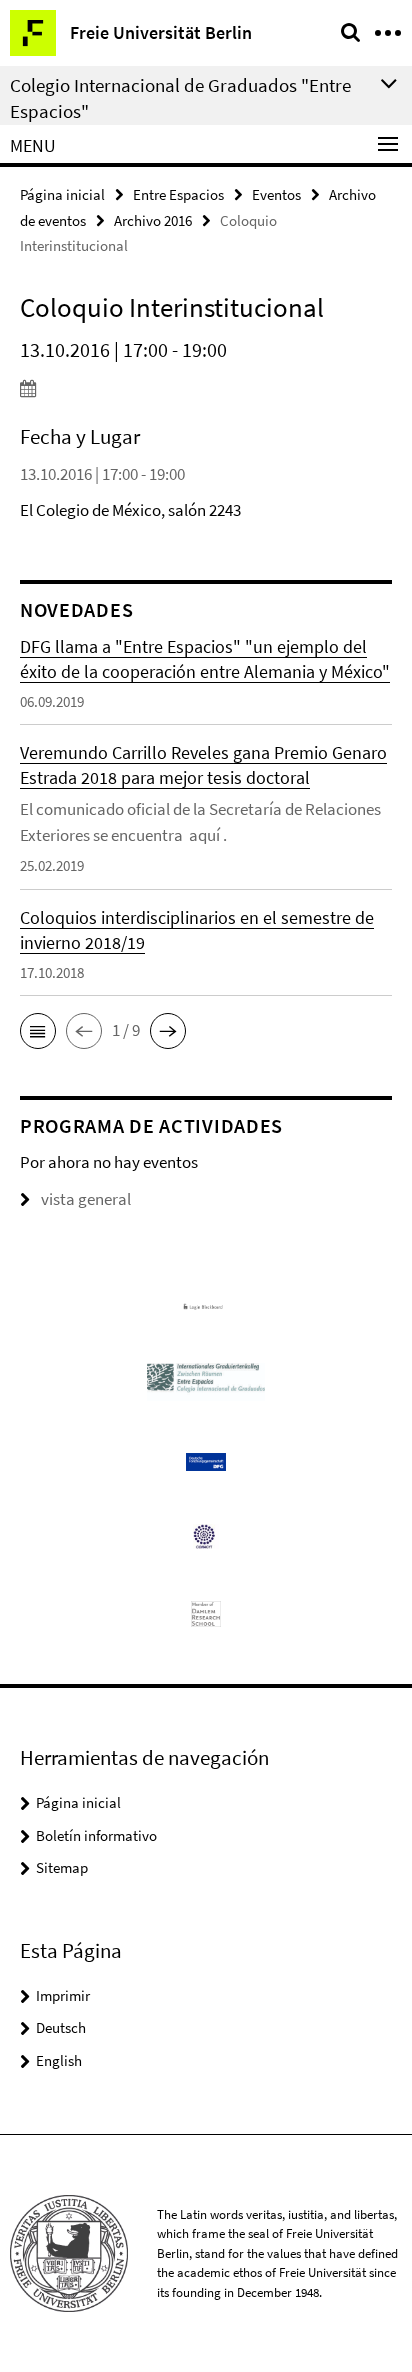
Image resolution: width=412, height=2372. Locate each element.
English (59, 2060)
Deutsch (61, 2027)
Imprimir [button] (63, 1995)
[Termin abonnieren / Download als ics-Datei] (206, 388)
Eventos (276, 194)
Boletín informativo (96, 1835)
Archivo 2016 (153, 220)
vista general (86, 1199)
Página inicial (62, 194)
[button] (38, 1031)
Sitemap (62, 1867)
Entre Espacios (178, 194)
